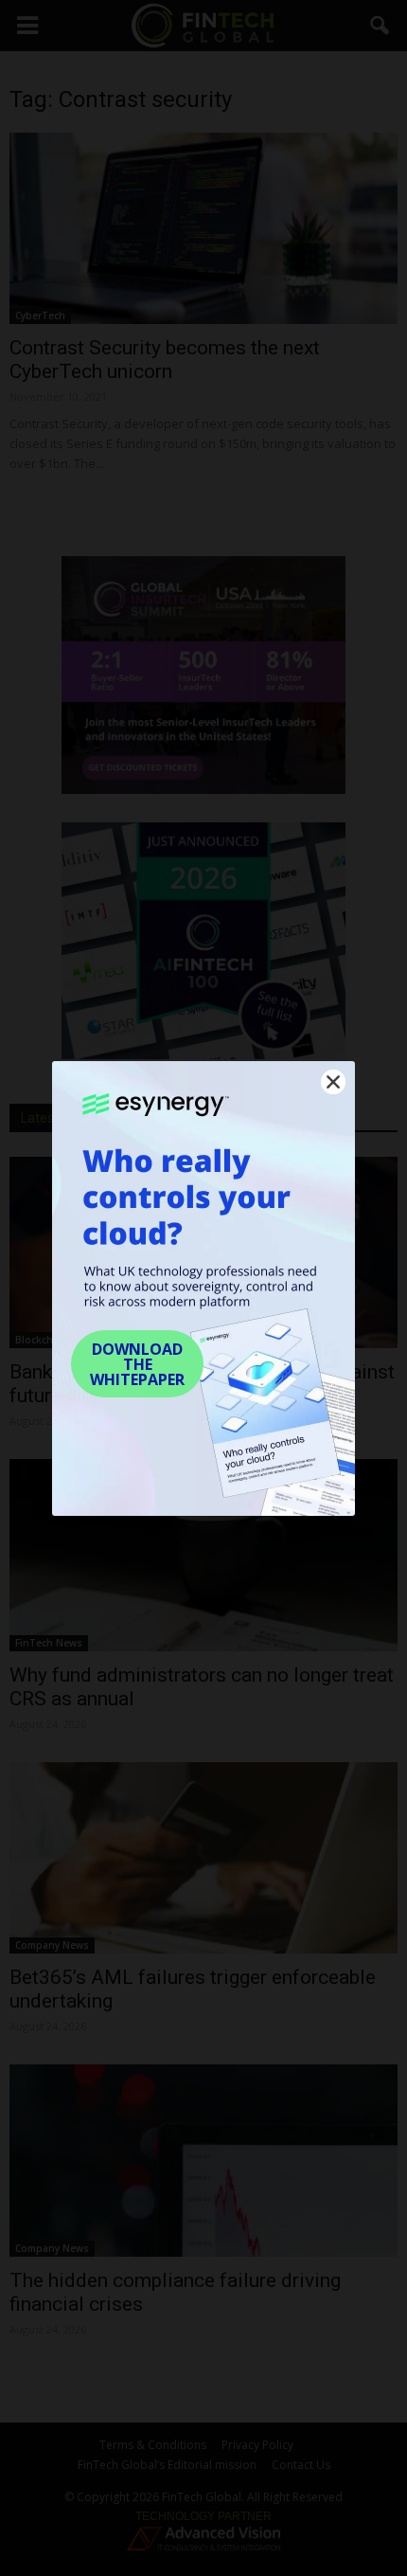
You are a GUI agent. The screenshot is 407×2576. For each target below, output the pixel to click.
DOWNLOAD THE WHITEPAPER (137, 1364)
